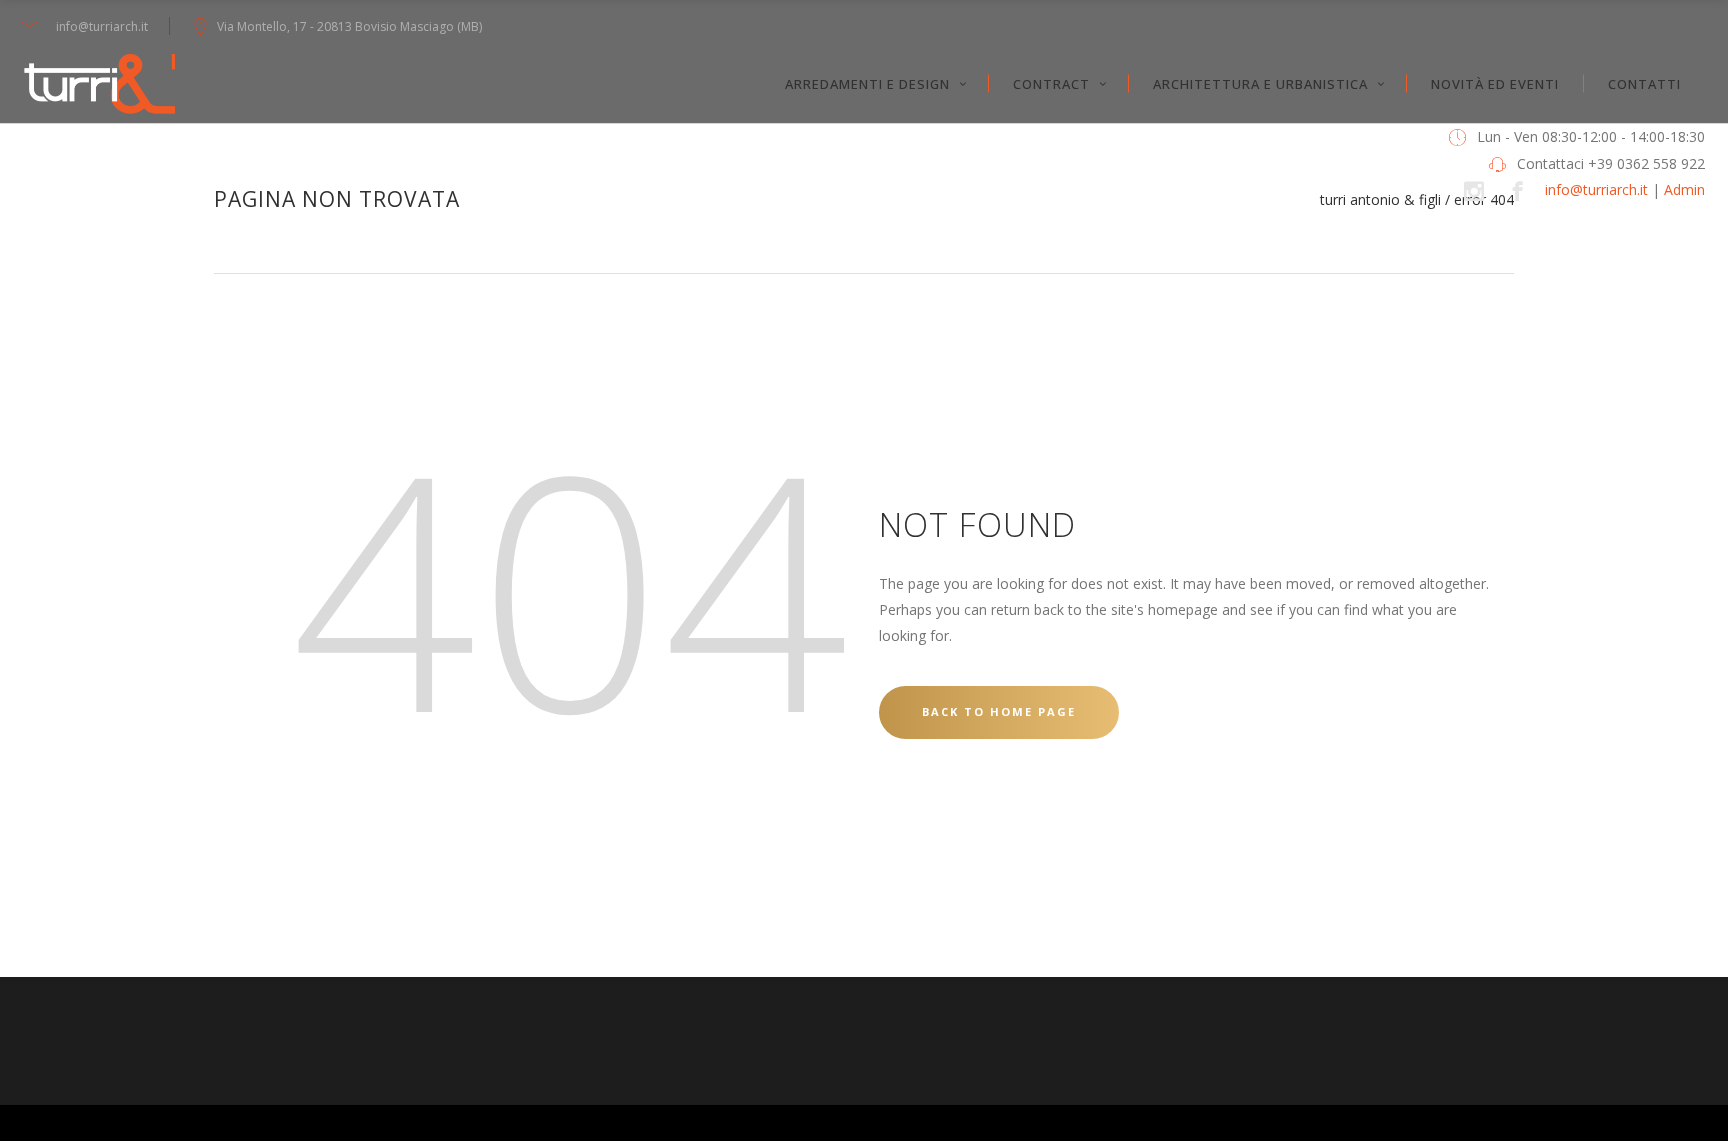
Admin (1684, 189)
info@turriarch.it (1596, 189)
